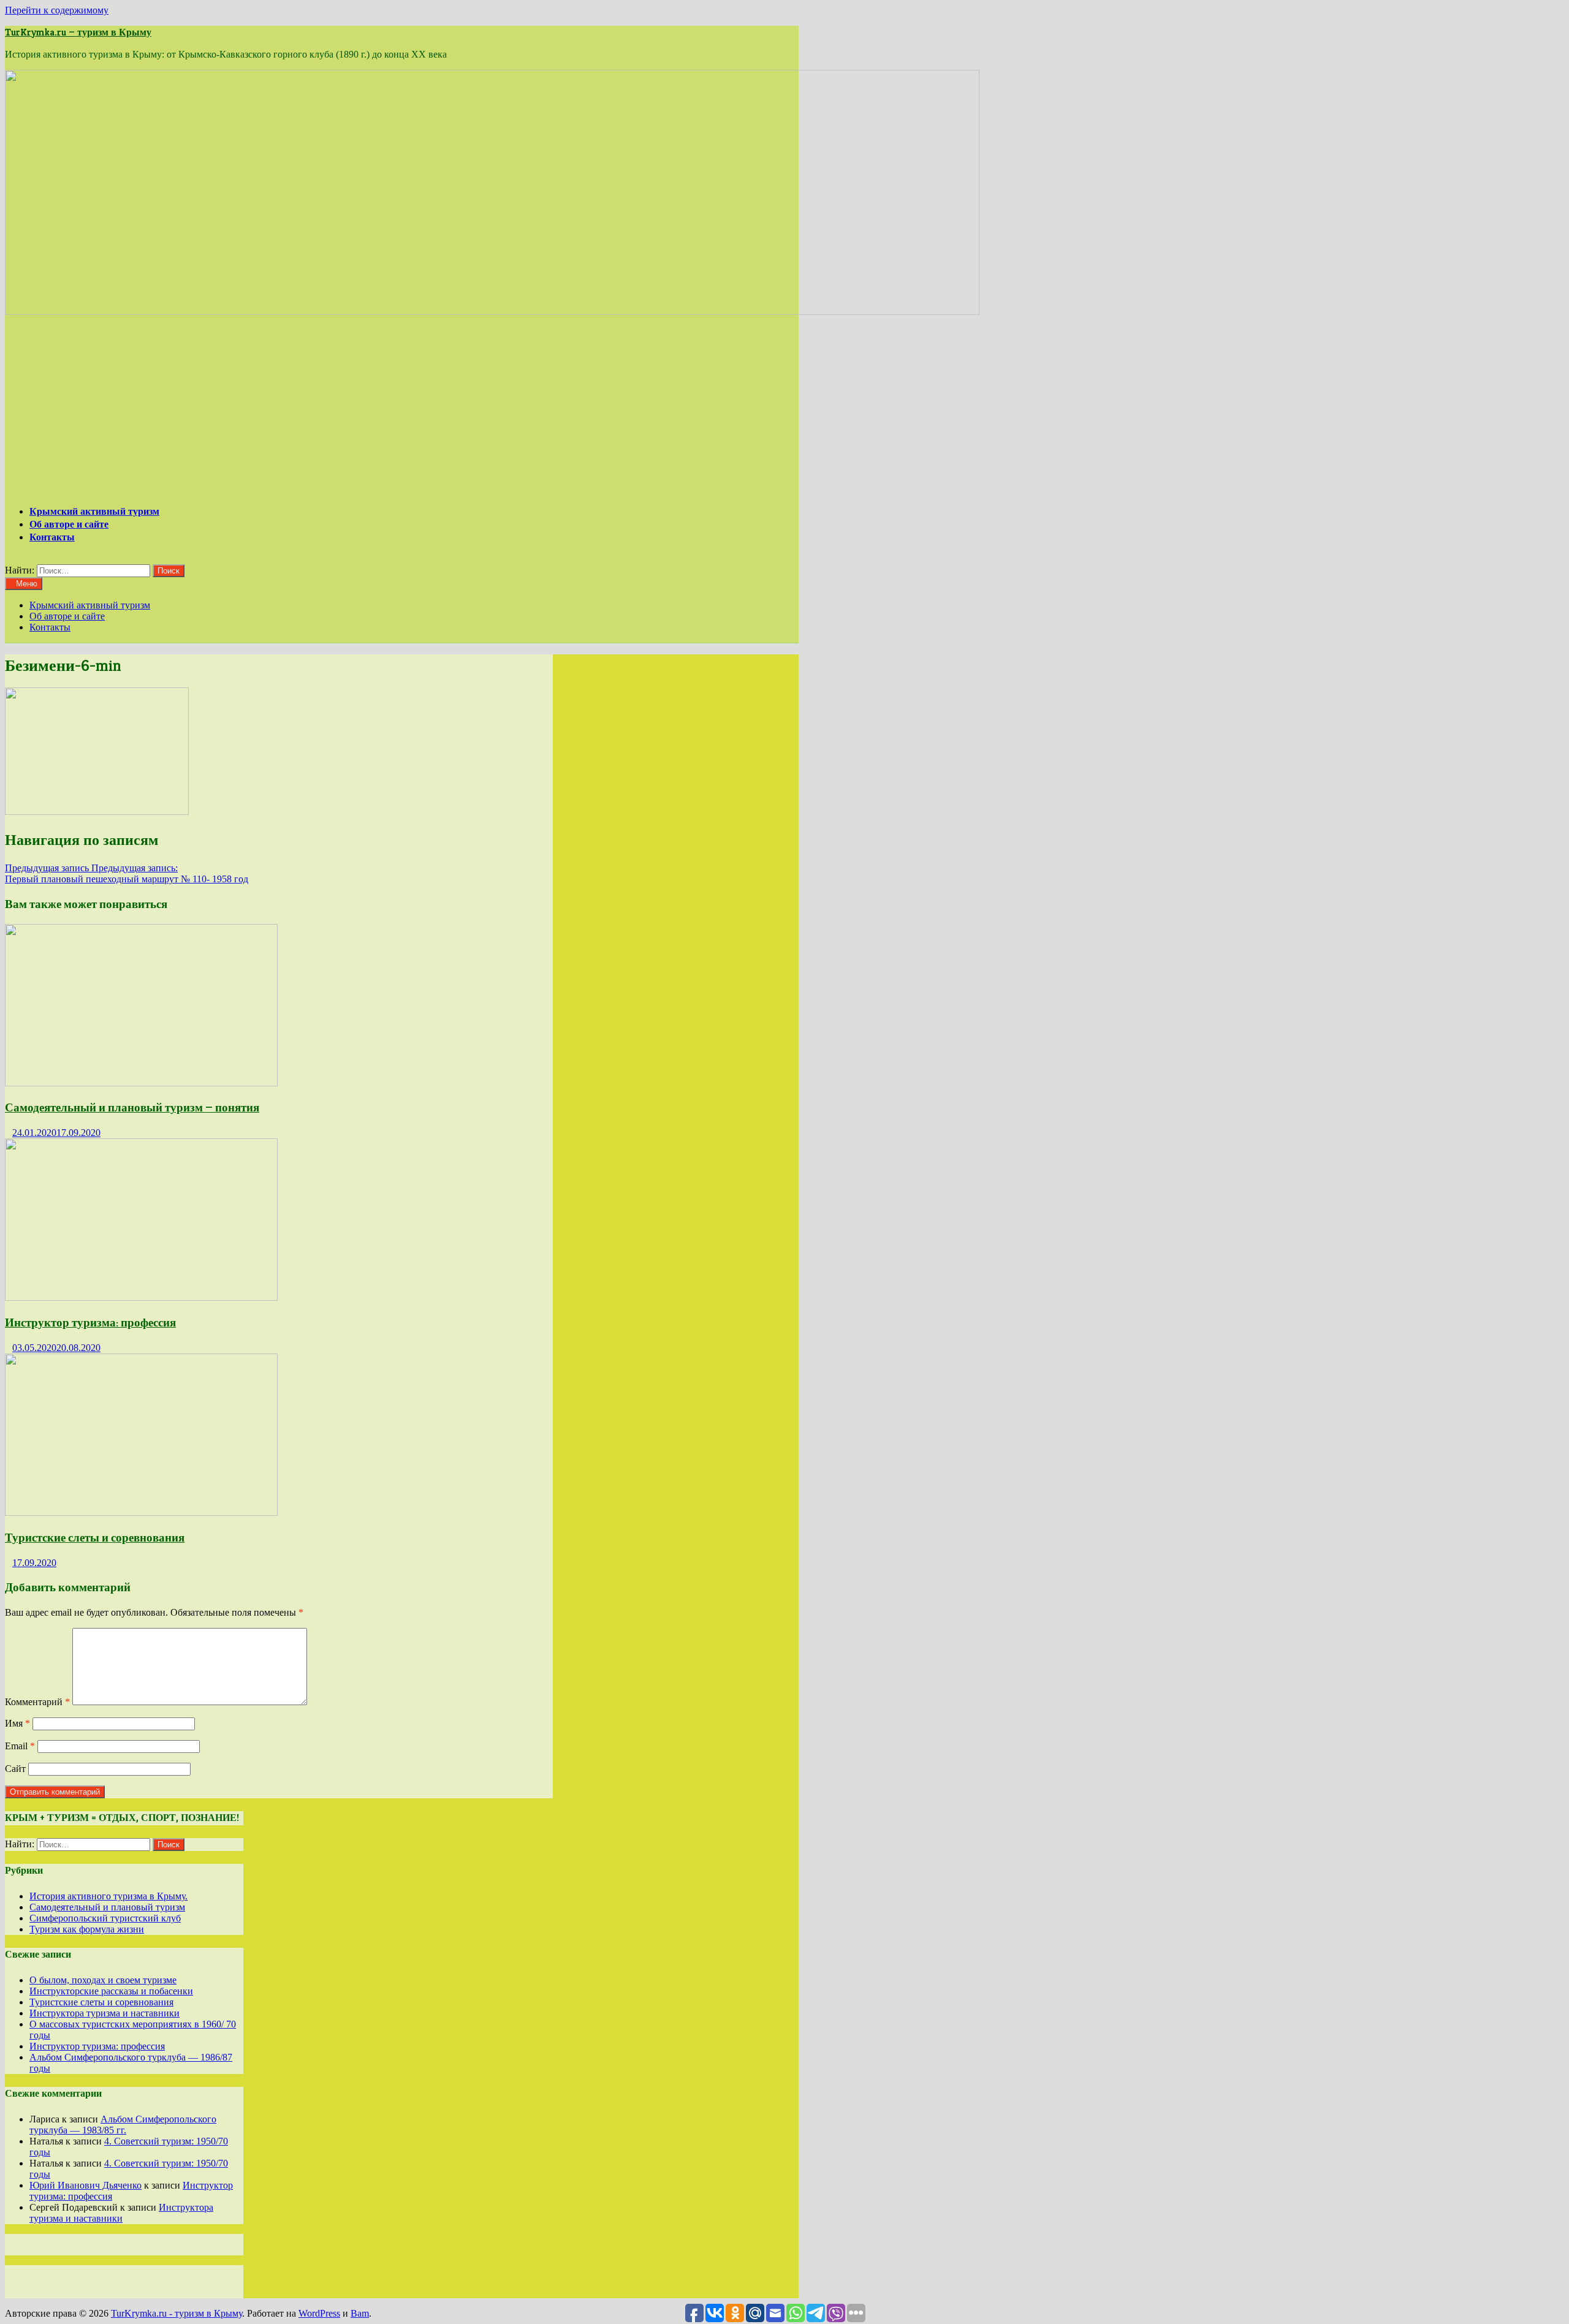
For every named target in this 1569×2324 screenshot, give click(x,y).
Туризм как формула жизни (87, 1929)
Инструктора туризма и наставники (104, 2013)
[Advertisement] (402, 409)
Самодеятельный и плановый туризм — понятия (132, 1107)
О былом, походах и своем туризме (103, 1980)
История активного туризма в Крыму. (108, 1896)
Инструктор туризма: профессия (90, 1323)
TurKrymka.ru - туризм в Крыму (177, 2313)
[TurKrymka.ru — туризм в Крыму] (492, 312)
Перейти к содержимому (57, 10)
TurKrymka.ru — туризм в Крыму (78, 32)
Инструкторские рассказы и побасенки (111, 1991)
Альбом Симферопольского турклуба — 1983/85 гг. (123, 2125)
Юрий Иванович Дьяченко (85, 2185)
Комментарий (37, 1702)
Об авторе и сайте (69, 524)
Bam (360, 2313)
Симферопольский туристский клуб (105, 1918)
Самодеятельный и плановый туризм (107, 1907)
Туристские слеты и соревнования (95, 1538)
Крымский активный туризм (94, 511)
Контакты (52, 537)
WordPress (319, 2313)
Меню (27, 584)
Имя (17, 1723)
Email (20, 1746)
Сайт (15, 1769)
